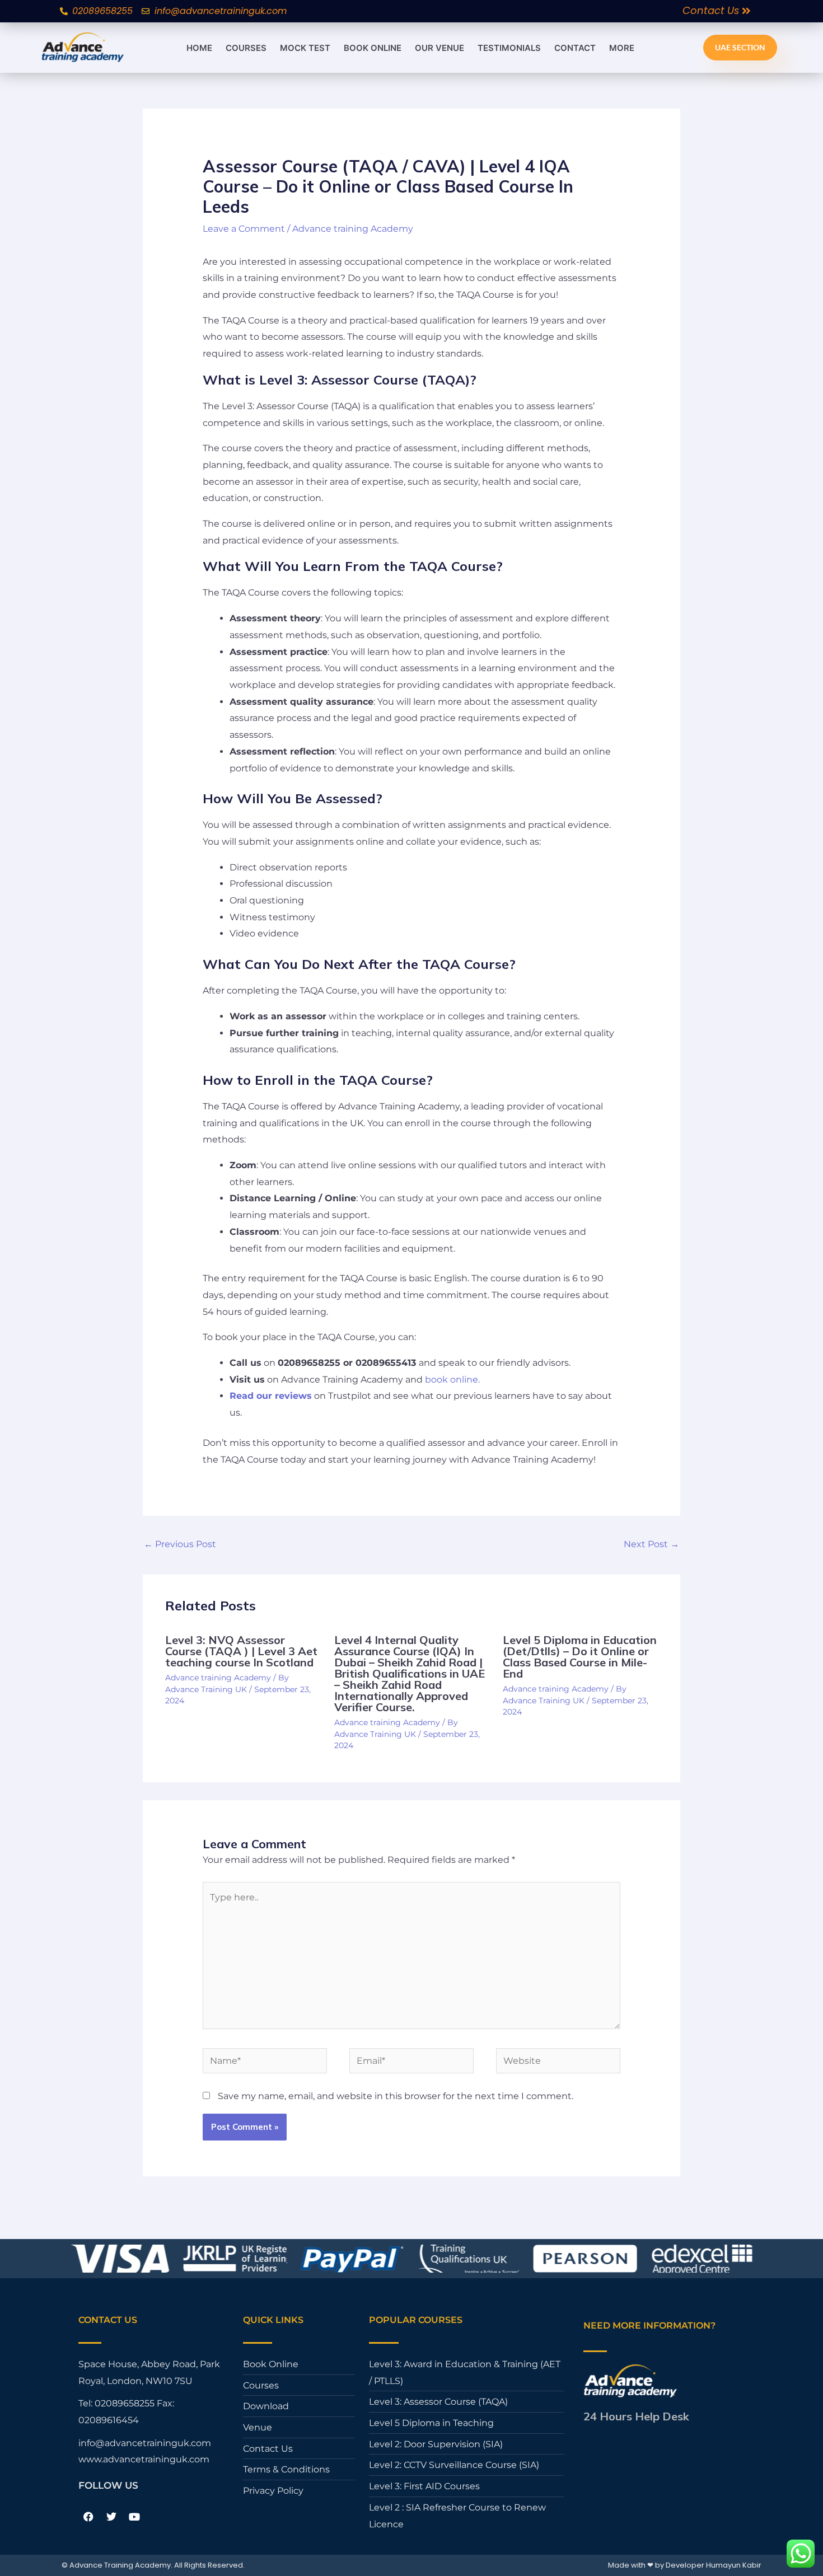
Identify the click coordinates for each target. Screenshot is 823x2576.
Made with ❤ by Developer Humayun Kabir (685, 2565)
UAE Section (740, 47)
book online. (451, 1380)
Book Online (373, 48)
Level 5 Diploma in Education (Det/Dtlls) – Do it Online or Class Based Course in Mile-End (580, 1657)
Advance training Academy (353, 229)
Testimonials (509, 48)
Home (199, 48)
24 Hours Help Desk (636, 2416)
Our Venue (439, 48)
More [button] (622, 48)
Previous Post (180, 1544)
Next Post (651, 1544)
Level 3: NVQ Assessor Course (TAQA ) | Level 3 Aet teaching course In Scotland (241, 1651)
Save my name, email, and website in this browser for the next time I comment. (396, 2096)
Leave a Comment (244, 229)
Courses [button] (246, 48)
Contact (575, 48)
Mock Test (305, 48)
